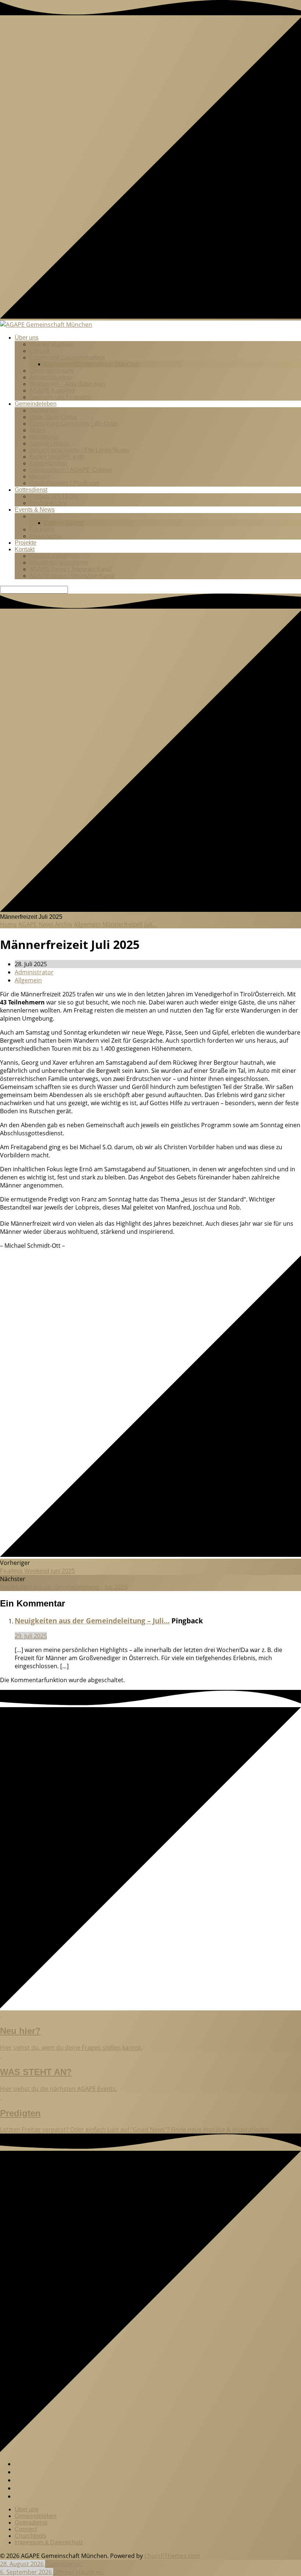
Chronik (40, 351)
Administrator (34, 972)
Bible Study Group (53, 417)
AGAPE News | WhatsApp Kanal (72, 576)
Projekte (26, 543)
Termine (40, 516)
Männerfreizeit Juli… (130, 924)
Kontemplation (48, 463)
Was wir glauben (51, 344)
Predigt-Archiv (48, 503)
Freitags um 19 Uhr (54, 496)
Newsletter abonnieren (59, 563)
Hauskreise (44, 437)
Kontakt (25, 549)
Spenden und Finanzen (60, 397)
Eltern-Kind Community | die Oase (74, 424)
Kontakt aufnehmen (55, 556)
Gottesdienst (31, 490)
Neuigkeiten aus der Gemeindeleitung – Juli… (92, 1621)
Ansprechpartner (51, 377)
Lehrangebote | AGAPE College (71, 470)
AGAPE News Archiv (45, 924)
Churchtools (30, 2536)
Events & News (35, 510)
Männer (39, 476)
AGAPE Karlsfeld (52, 390)
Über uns (27, 338)
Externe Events (64, 523)
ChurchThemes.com (172, 2556)
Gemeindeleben (36, 404)
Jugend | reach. (49, 443)
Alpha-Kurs (44, 410)
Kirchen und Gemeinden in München (92, 364)
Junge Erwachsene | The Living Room (79, 450)
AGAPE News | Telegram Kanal (71, 569)
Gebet (37, 430)
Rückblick (42, 529)
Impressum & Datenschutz (49, 2542)
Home (8, 924)
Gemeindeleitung (52, 371)
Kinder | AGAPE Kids (57, 457)
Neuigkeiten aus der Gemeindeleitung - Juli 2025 (64, 1587)
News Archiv (46, 536)
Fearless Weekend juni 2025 (37, 1571)
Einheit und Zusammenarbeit (67, 357)
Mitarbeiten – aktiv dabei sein (67, 384)
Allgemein (87, 924)
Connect (26, 2529)
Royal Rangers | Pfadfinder (65, 483)
